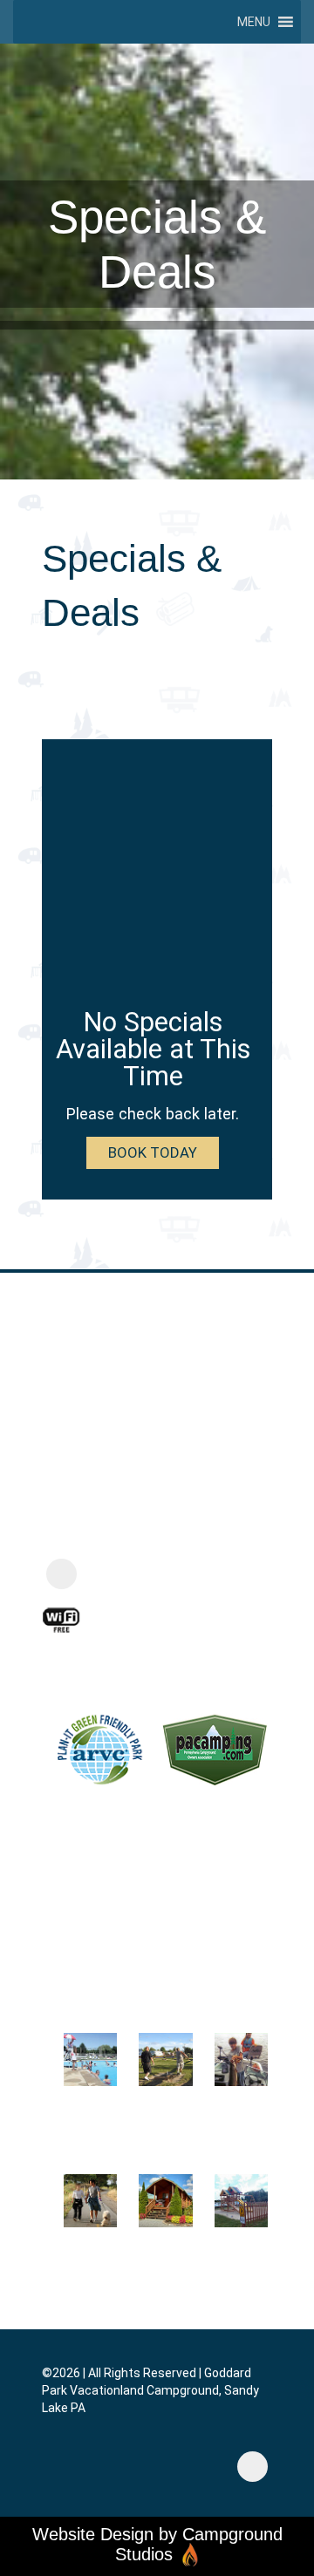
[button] (254, 22)
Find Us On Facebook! (155, 1574)
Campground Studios (199, 2544)
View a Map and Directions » (128, 1530)
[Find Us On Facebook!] (61, 1574)
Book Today (153, 1152)
